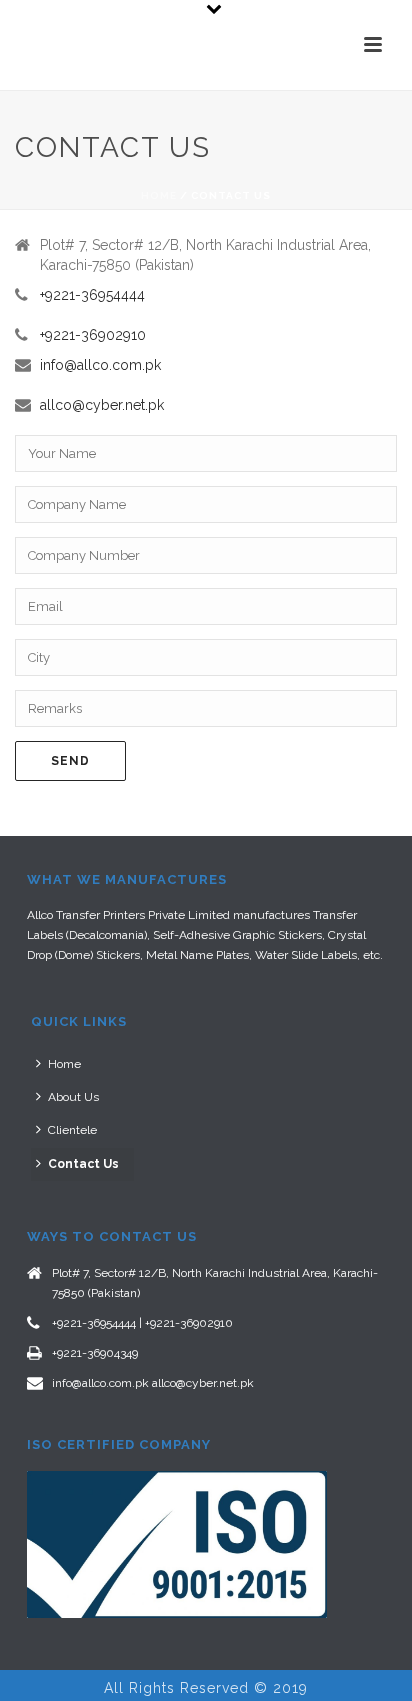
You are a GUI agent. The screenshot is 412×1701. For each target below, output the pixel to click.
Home (159, 195)
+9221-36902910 (93, 335)
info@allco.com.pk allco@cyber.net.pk (153, 1383)
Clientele (72, 1130)
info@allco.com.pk (100, 365)
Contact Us (83, 1164)
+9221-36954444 (92, 295)
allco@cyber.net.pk (102, 405)
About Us (73, 1097)
